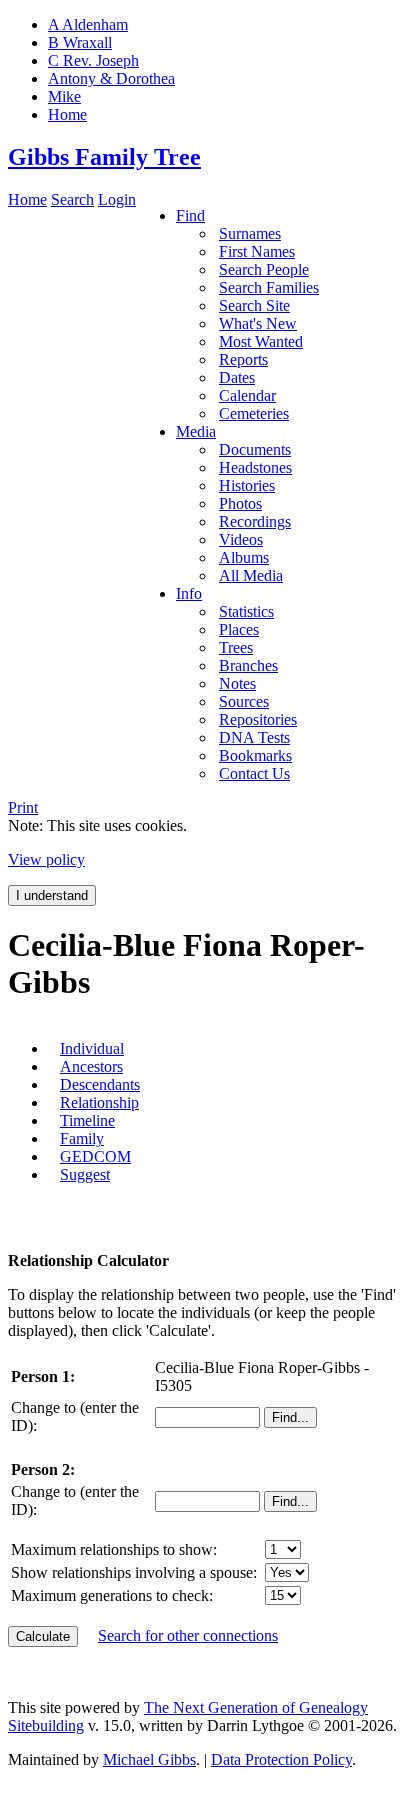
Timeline (87, 1120)
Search (72, 199)
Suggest (85, 1174)
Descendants (100, 1084)
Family (82, 1138)
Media (196, 431)
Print (23, 807)
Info (189, 593)
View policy (46, 859)
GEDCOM (95, 1156)
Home (27, 199)
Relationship (99, 1102)
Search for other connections (188, 1635)
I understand (52, 895)
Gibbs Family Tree (104, 157)
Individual (92, 1048)
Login (117, 199)
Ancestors (91, 1066)
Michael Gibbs (149, 1759)
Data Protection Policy (281, 1759)
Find (190, 215)
